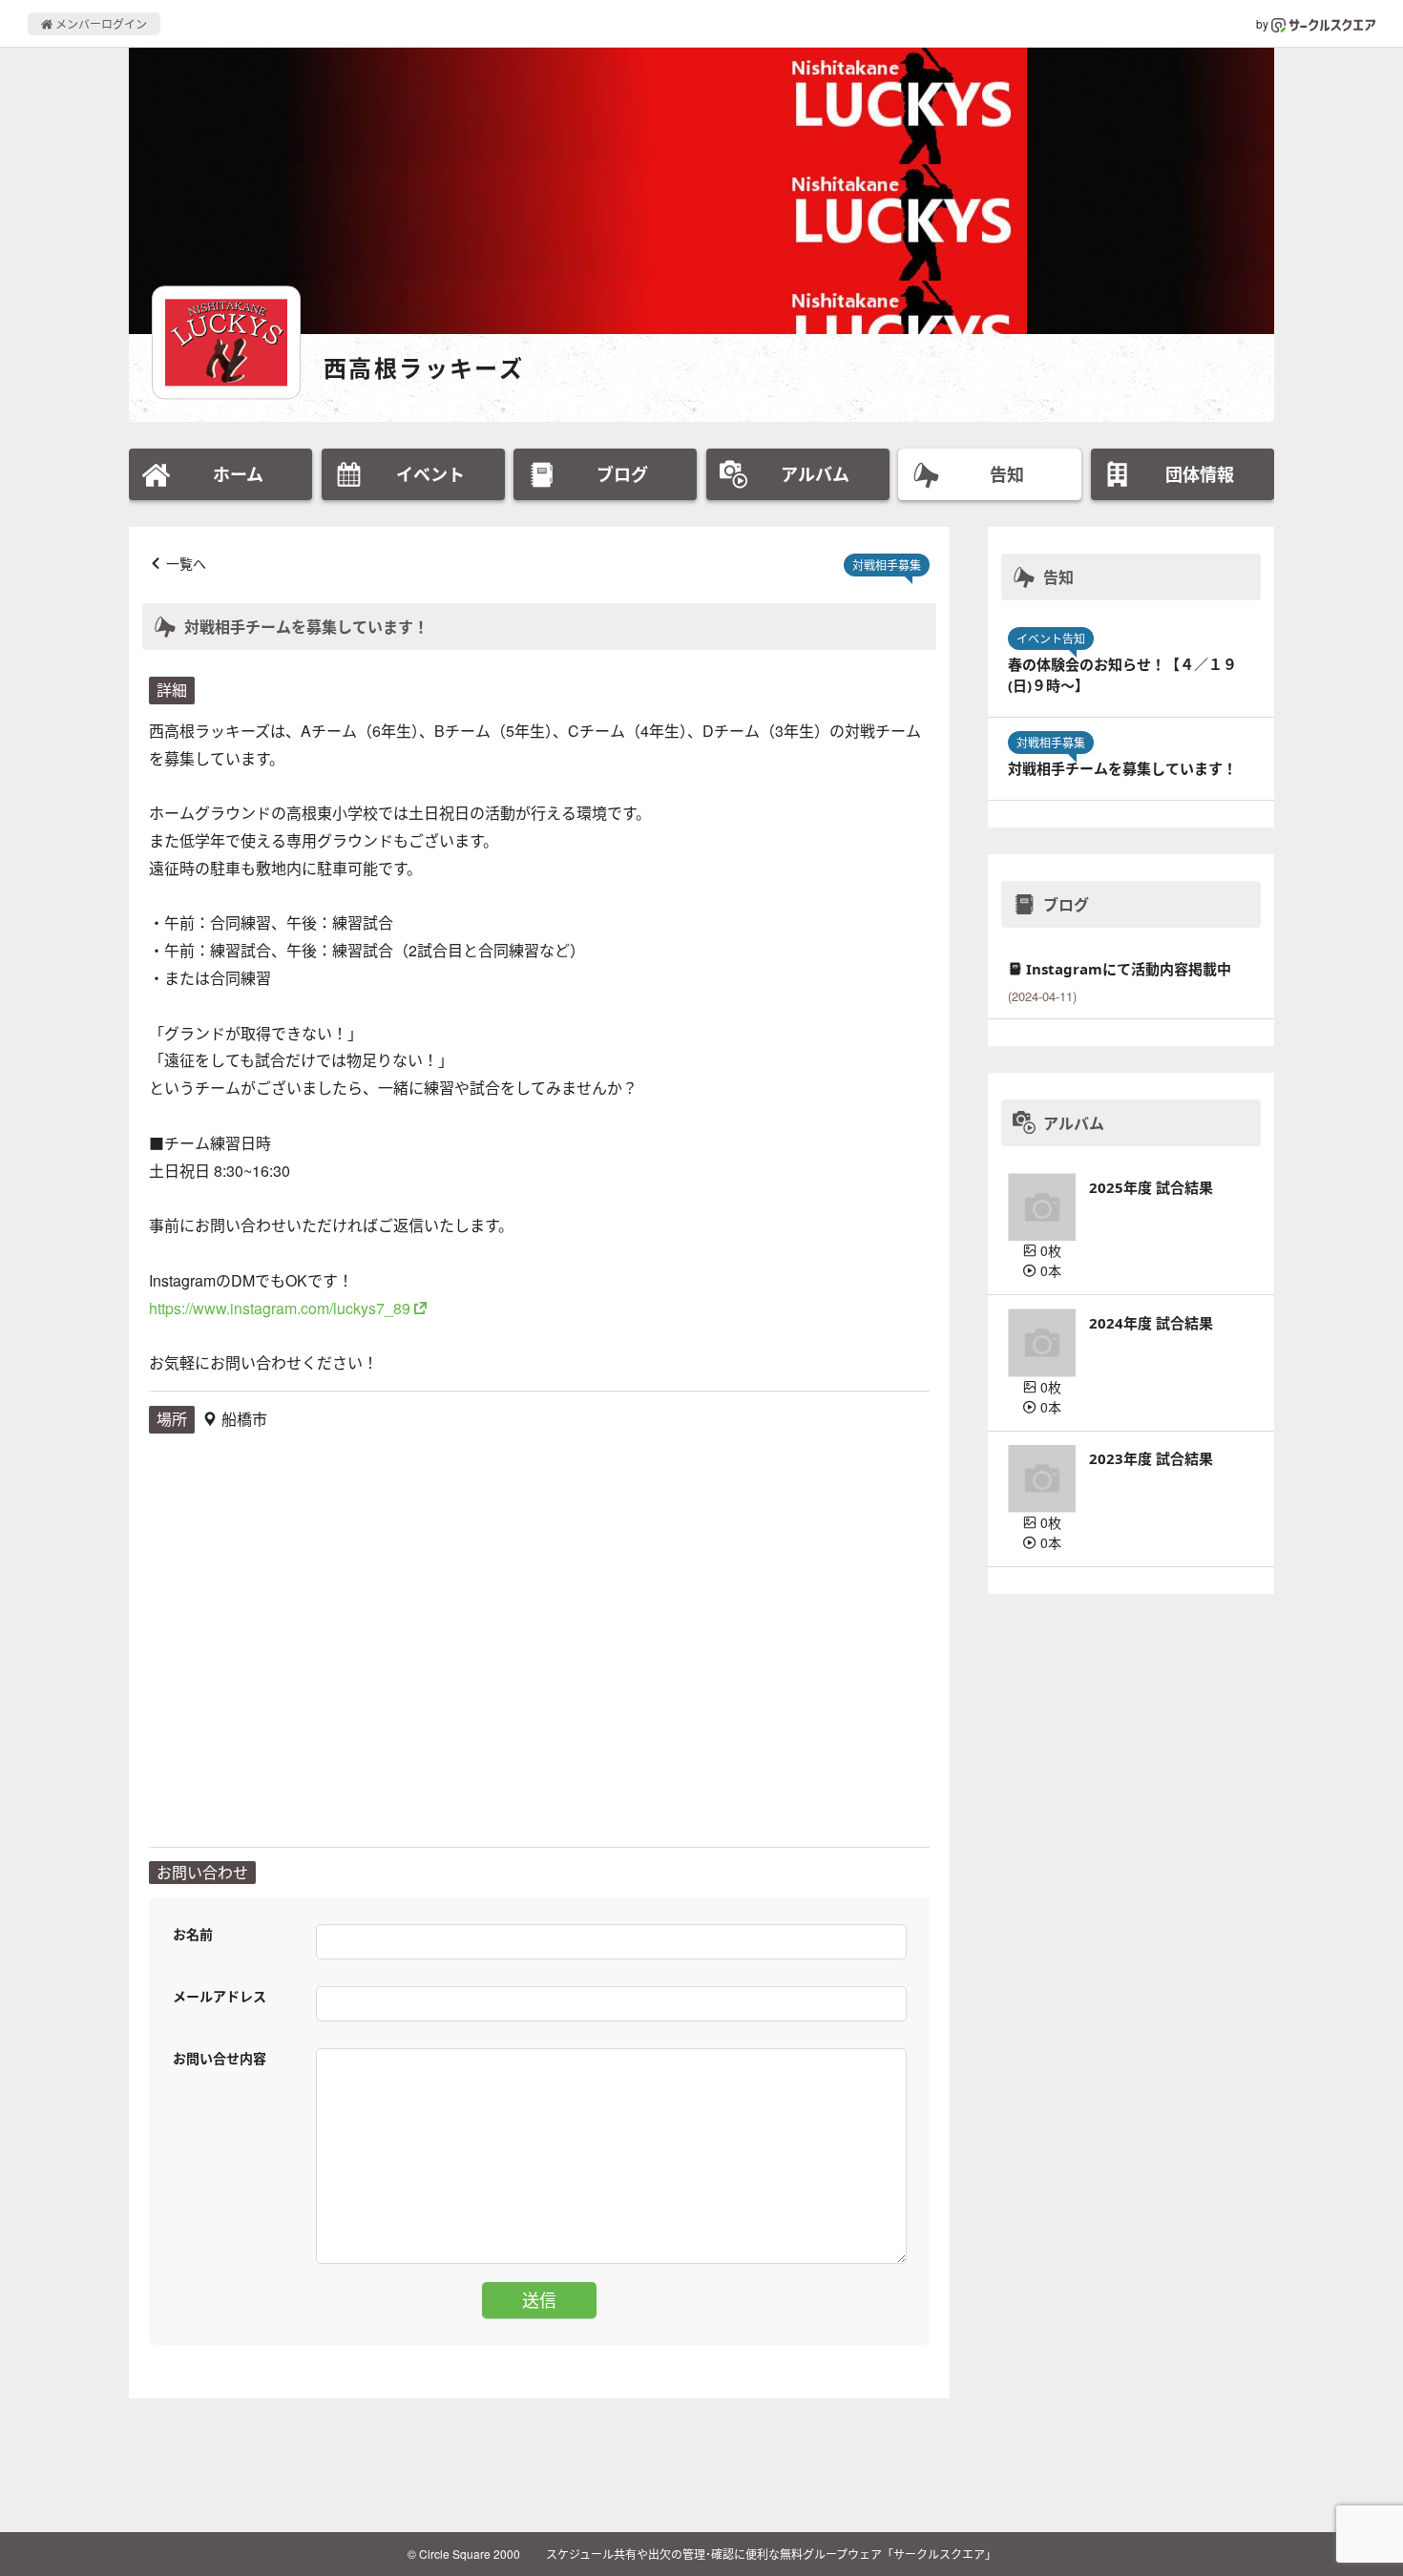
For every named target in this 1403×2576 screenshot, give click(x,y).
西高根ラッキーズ (424, 368)
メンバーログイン (100, 23)
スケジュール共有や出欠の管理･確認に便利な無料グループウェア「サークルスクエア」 (771, 2554)
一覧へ (186, 563)
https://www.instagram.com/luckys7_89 (280, 1308)
